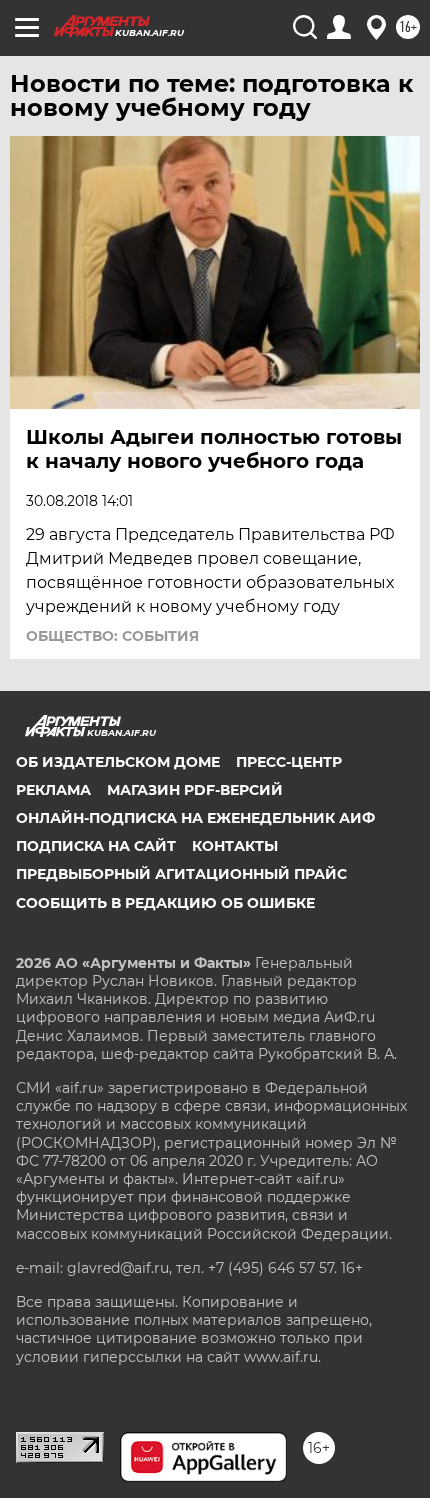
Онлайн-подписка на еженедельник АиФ (195, 818)
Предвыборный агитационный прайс (181, 874)
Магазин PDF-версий (195, 790)
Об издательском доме (118, 762)
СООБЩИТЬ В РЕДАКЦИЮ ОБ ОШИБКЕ (165, 903)
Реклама (53, 790)
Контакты (235, 846)
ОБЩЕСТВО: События (112, 636)
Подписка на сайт (96, 846)
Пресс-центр (289, 762)
